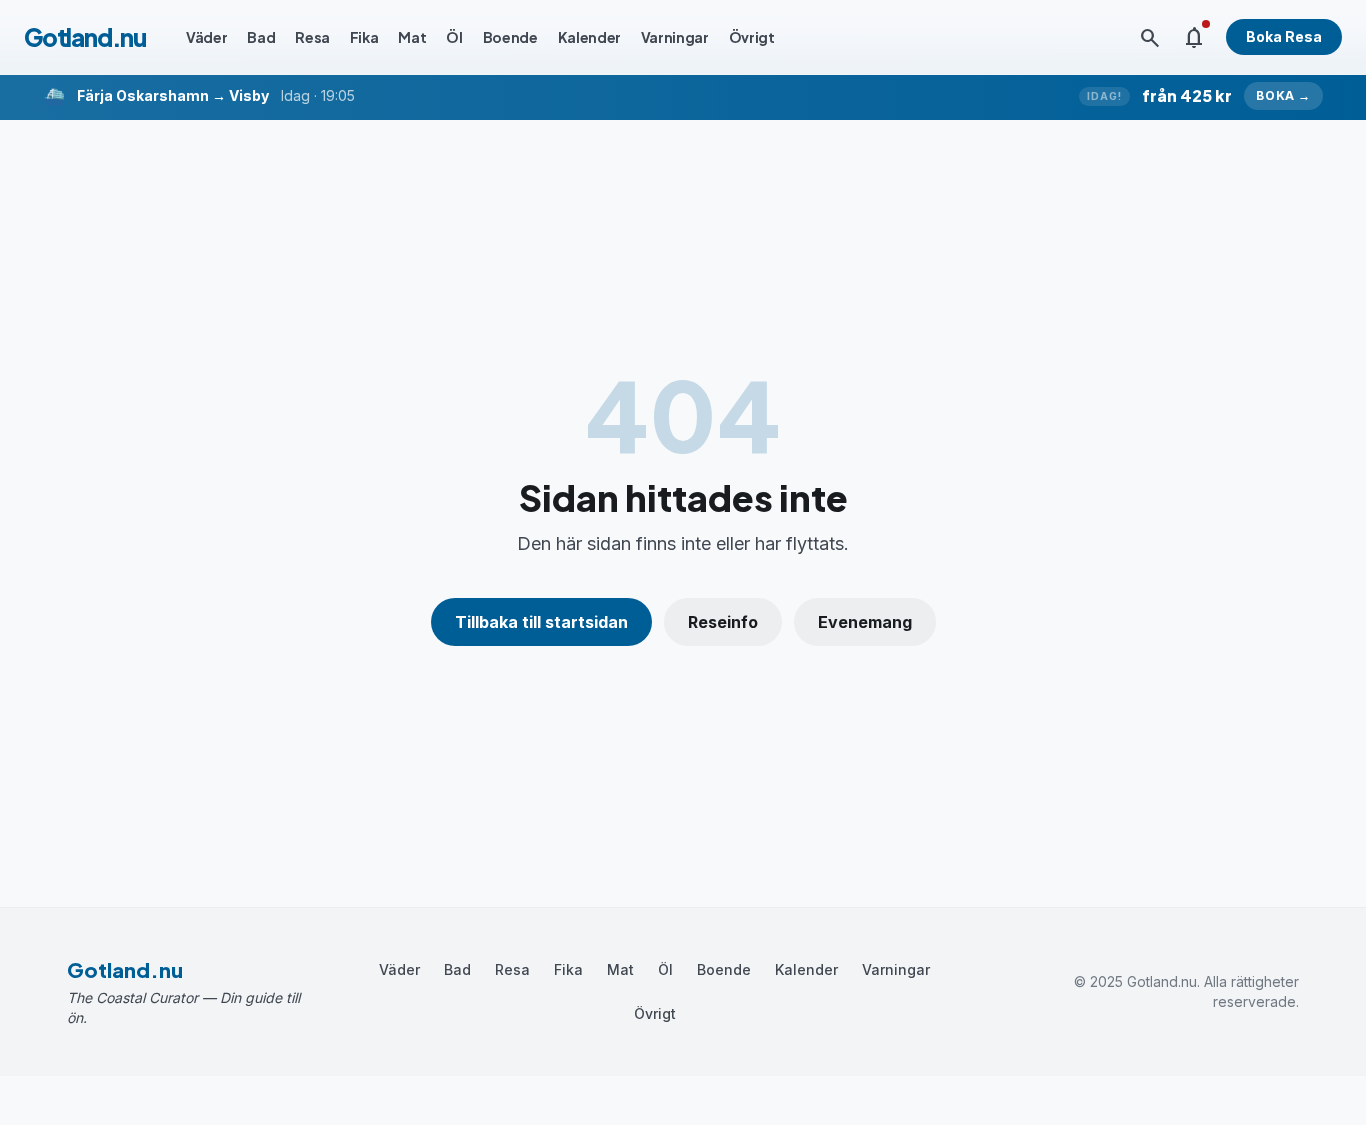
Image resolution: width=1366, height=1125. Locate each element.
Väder (206, 37)
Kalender (589, 37)
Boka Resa (1284, 36)
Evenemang (865, 622)
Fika (364, 37)
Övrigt (752, 37)
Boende (510, 37)
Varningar (675, 37)
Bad (261, 37)
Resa (312, 37)
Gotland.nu (85, 37)
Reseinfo (723, 622)
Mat (412, 37)
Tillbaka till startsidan (541, 622)
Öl (454, 37)
